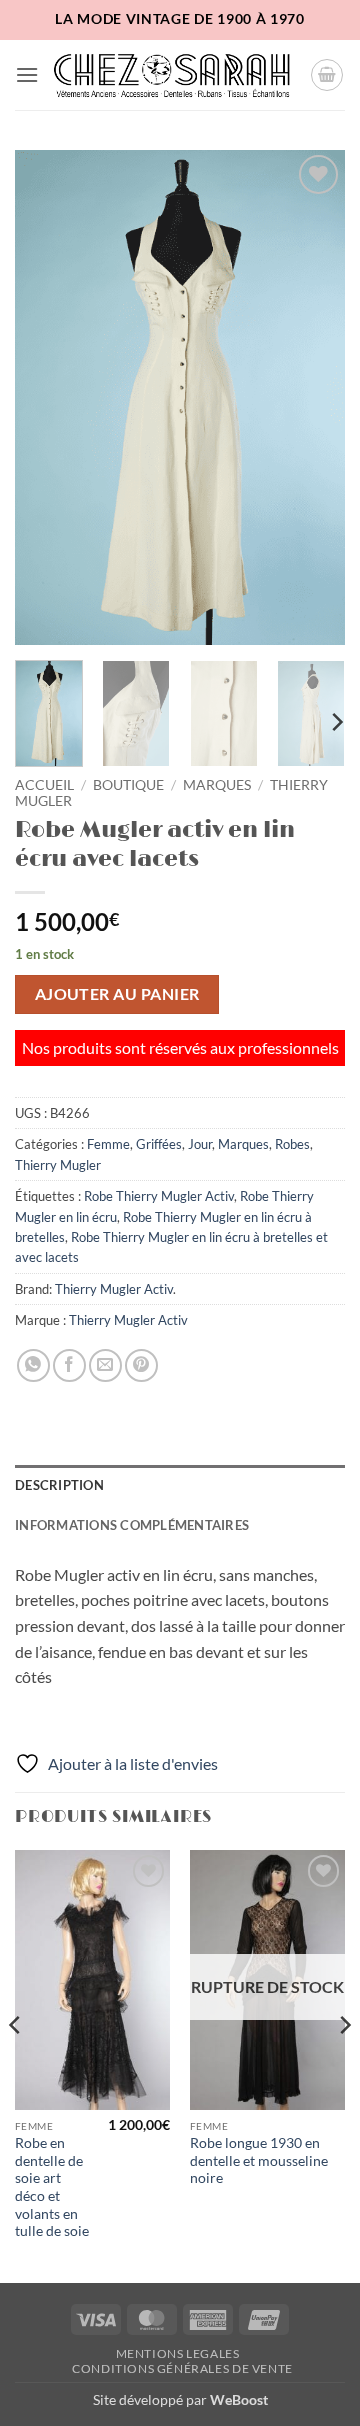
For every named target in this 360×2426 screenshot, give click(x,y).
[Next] (313, 397)
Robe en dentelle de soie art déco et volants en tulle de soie (52, 2187)
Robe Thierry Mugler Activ (159, 1196)
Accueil (44, 785)
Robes (292, 1144)
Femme (108, 1144)
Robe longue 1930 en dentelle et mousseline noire (259, 2160)
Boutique (128, 785)
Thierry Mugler (58, 1165)
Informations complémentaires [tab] (132, 1525)
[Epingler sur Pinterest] (141, 1365)
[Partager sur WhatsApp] (33, 1365)
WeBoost (239, 2399)
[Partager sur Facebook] (69, 1365)
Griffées (159, 1144)
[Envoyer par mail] (105, 1365)
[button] (27, 74)
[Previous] (47, 397)
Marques (217, 785)
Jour (200, 1144)
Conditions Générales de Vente (182, 2368)
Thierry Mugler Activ (114, 1289)
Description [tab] (59, 1485)
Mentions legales (178, 2353)
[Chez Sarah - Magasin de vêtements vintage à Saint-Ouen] (174, 74)
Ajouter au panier (117, 994)
